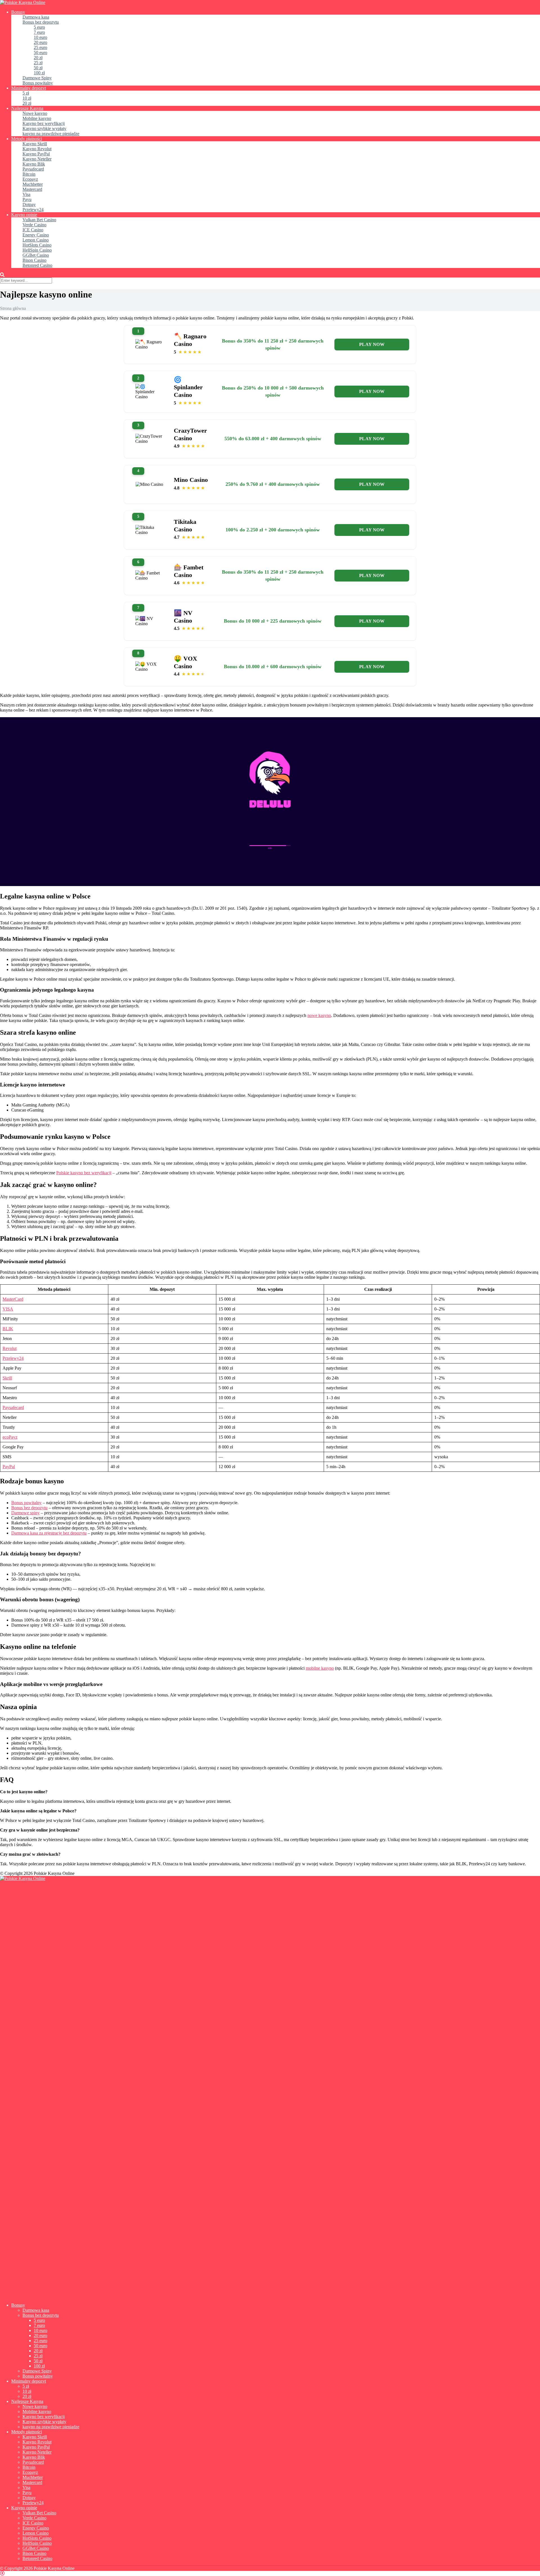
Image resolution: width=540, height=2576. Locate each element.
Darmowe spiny (25, 1513)
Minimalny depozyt (29, 88)
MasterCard (13, 1299)
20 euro (40, 42)
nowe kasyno (319, 1015)
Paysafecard (33, 169)
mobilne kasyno (320, 1668)
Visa (26, 194)
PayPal (9, 1467)
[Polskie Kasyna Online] (23, 2)
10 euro (40, 37)
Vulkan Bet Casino (39, 220)
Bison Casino (34, 260)
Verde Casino (34, 225)
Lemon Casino (36, 240)
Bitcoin (29, 174)
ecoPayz (10, 1437)
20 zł (38, 58)
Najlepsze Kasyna (27, 108)
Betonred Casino (37, 265)
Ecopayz (30, 179)
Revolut (10, 1348)
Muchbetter (33, 184)
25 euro (40, 47)
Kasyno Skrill (35, 144)
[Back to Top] (2, 2573)
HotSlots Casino (37, 245)
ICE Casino (33, 230)
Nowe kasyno (35, 113)
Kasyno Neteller (37, 159)
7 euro (39, 32)
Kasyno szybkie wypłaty (44, 128)
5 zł (26, 93)
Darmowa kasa (36, 17)
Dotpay (29, 204)
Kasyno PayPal (36, 154)
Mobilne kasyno (37, 118)
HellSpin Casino (37, 250)
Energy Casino (36, 235)
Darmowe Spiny (37, 78)
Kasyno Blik (34, 164)
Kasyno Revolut (37, 149)
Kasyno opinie (24, 215)
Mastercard (32, 189)
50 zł (38, 68)
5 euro (39, 27)
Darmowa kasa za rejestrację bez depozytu (49, 1533)
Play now (372, 344)
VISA (8, 1309)
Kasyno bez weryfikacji (44, 123)
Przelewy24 (33, 210)
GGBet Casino (36, 255)
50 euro (40, 52)
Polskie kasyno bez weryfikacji (84, 1173)
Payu (27, 199)
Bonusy (18, 12)
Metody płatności (27, 139)
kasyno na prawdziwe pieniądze (51, 134)
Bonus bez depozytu (41, 22)
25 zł (38, 63)
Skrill (7, 1378)
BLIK (8, 1329)
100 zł (39, 73)
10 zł (27, 98)
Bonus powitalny (38, 83)
